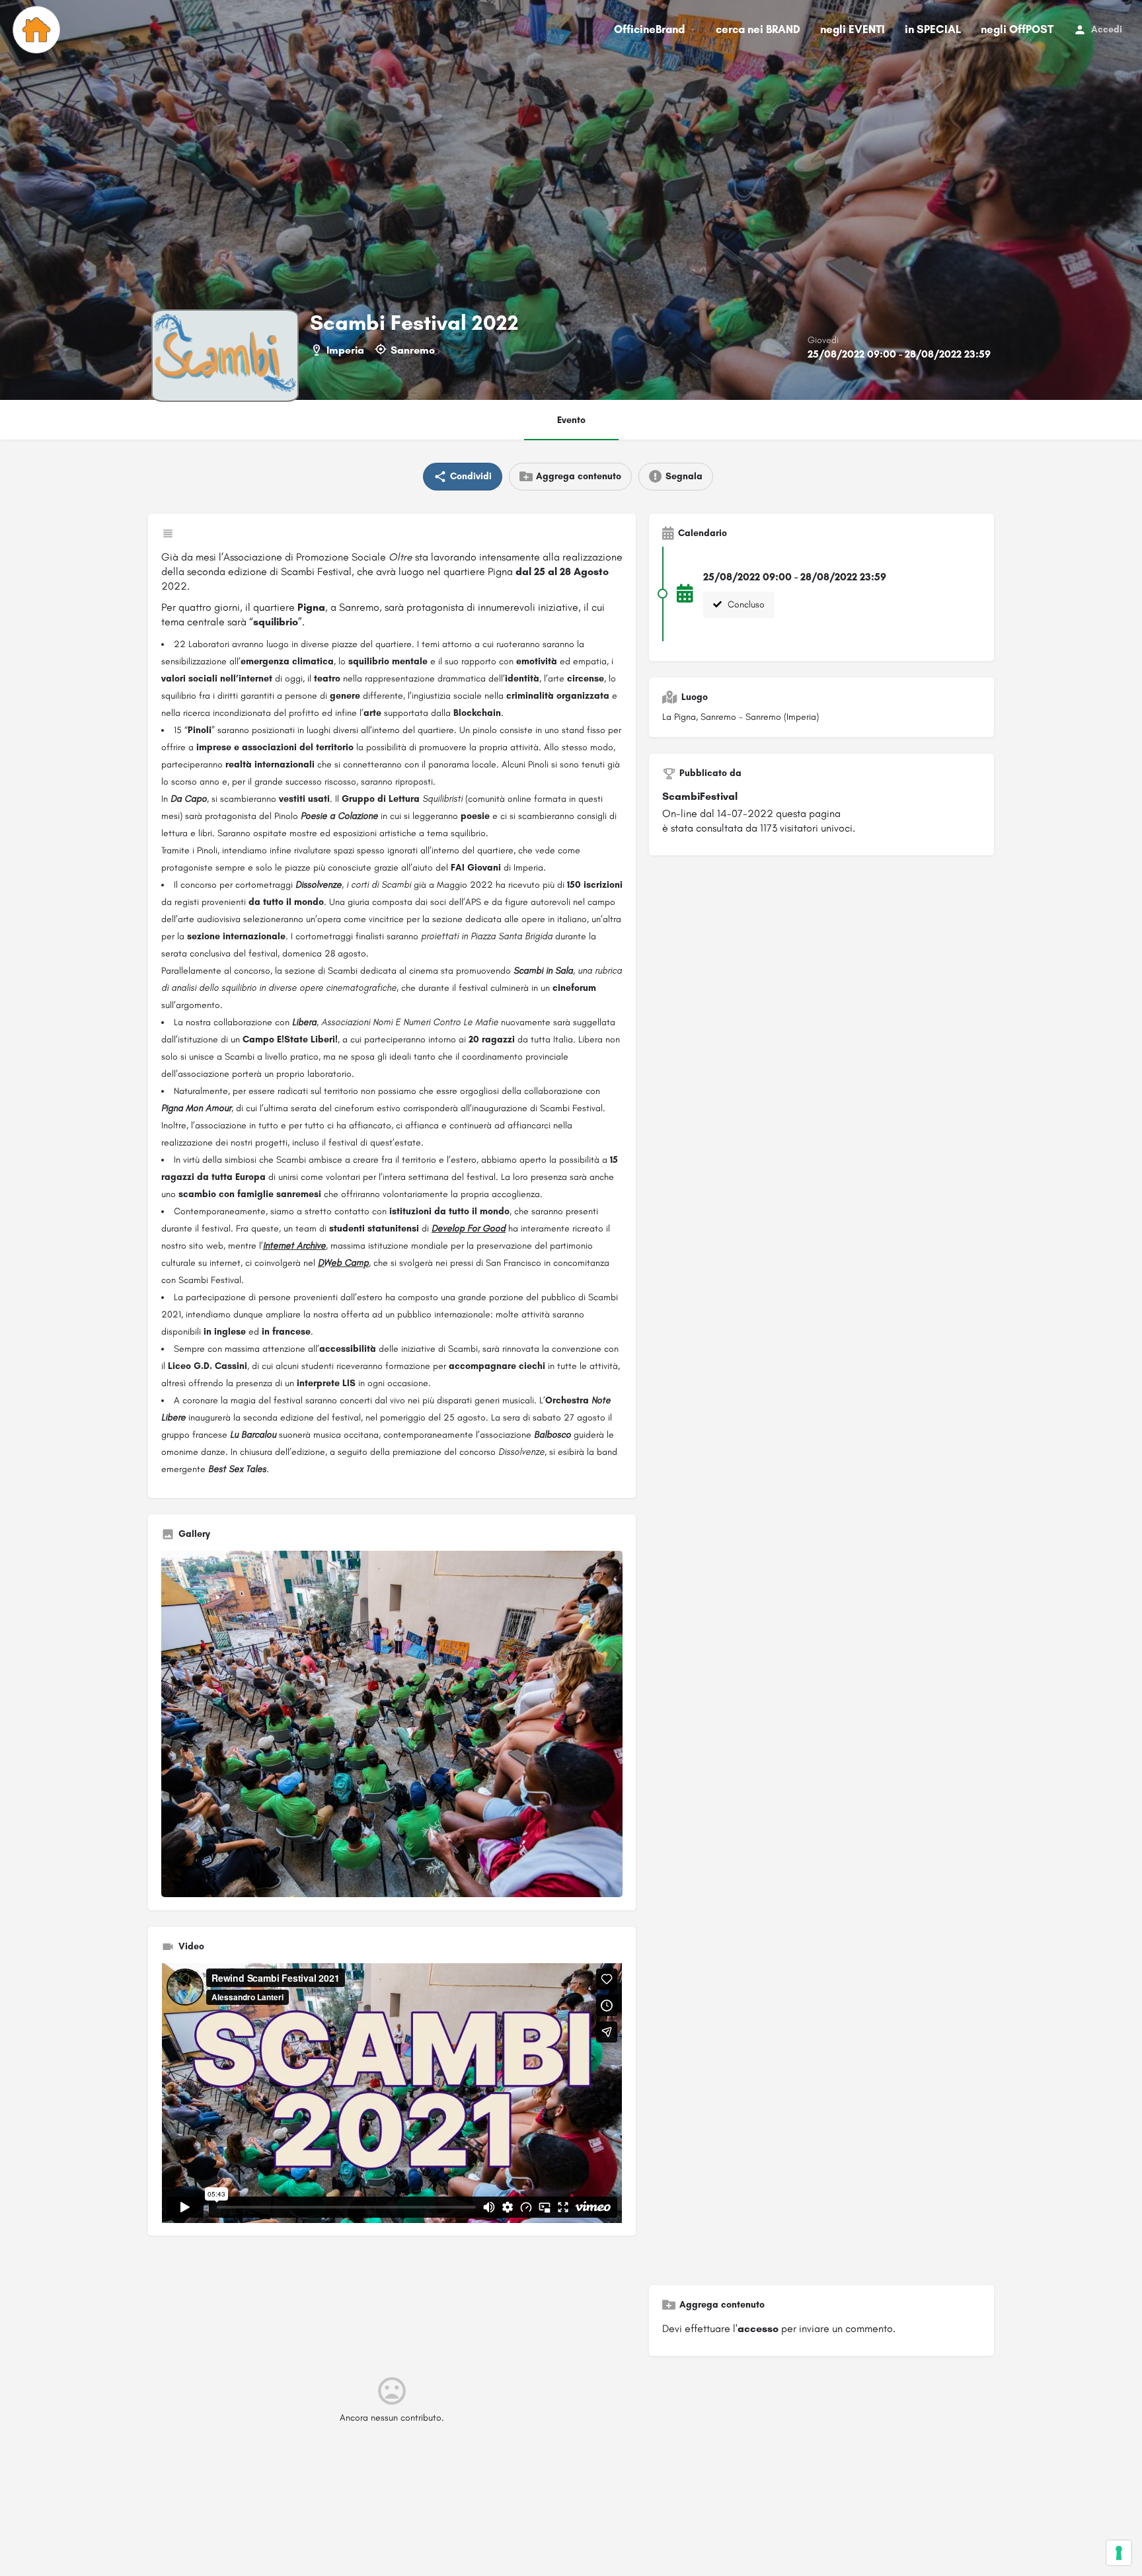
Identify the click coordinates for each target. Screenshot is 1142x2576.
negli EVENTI (853, 29)
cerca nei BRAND (758, 29)
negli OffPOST (1017, 29)
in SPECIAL (933, 29)
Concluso (745, 605)
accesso (758, 2328)
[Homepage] (38, 30)
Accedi (1107, 29)
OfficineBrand (649, 29)
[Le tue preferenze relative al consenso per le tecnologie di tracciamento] (1119, 2553)
